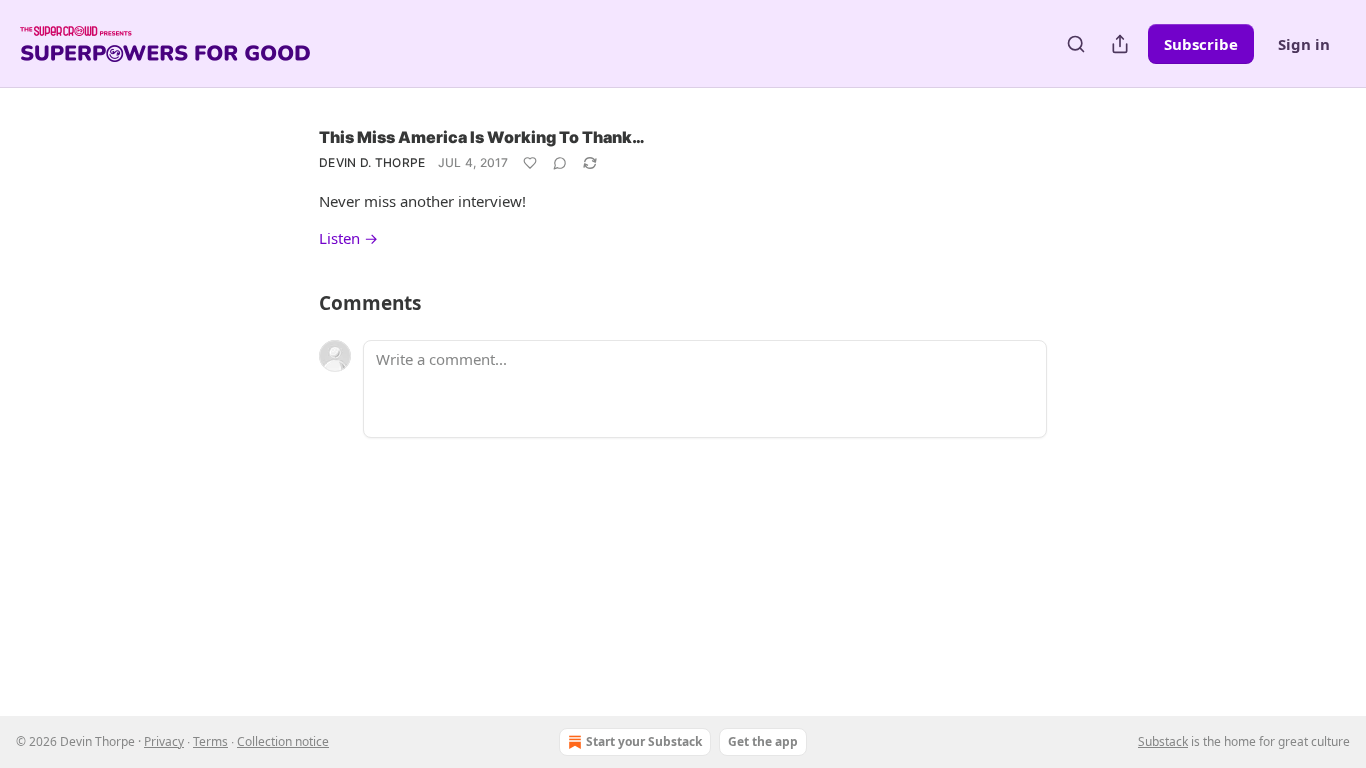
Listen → (348, 238)
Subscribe (1201, 44)
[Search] (1076, 44)
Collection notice (283, 741)
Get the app (763, 741)
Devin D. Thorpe (372, 162)
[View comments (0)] (560, 163)
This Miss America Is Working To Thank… (482, 137)
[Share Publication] (1120, 44)
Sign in (1304, 44)
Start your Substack (644, 741)
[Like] (530, 163)
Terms (210, 741)
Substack (1163, 741)
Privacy (164, 741)
